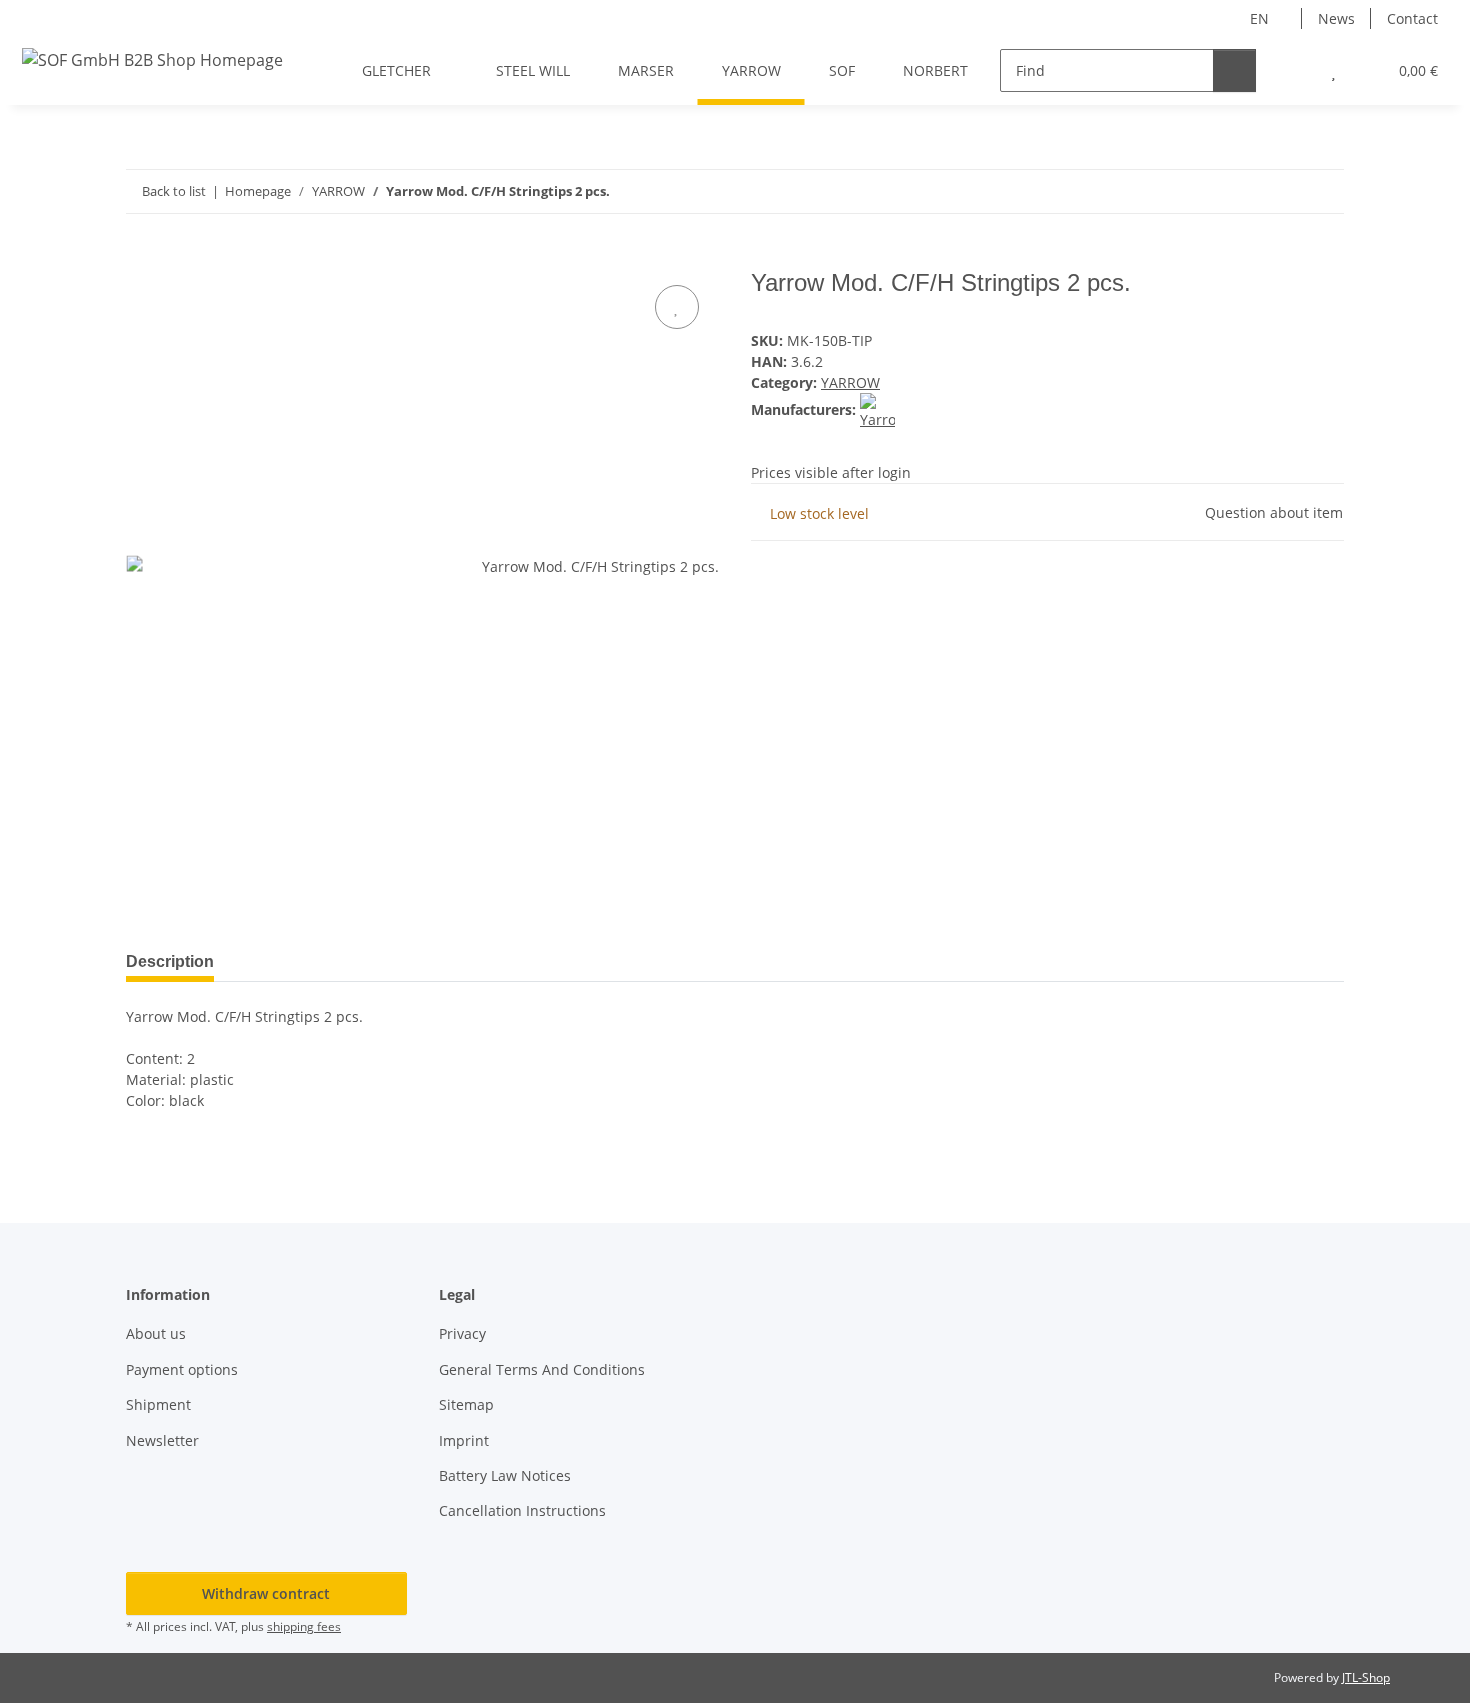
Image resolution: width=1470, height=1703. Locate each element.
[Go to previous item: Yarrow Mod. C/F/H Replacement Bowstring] (1279, 191)
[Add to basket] (142, 258)
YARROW (850, 382)
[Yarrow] (877, 409)
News (1336, 18)
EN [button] (1259, 18)
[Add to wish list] (677, 307)
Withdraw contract (266, 1593)
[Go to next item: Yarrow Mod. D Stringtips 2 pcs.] (1322, 191)
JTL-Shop (1366, 1677)
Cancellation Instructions (522, 1510)
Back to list (174, 191)
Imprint (464, 1440)
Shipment (158, 1404)
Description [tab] (170, 961)
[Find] (1234, 70)
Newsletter (162, 1440)
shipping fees (304, 1626)
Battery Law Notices (505, 1475)
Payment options (182, 1369)
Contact (1412, 18)
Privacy (462, 1333)
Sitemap (466, 1404)
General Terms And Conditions (542, 1369)
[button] (1293, 70)
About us (156, 1333)
